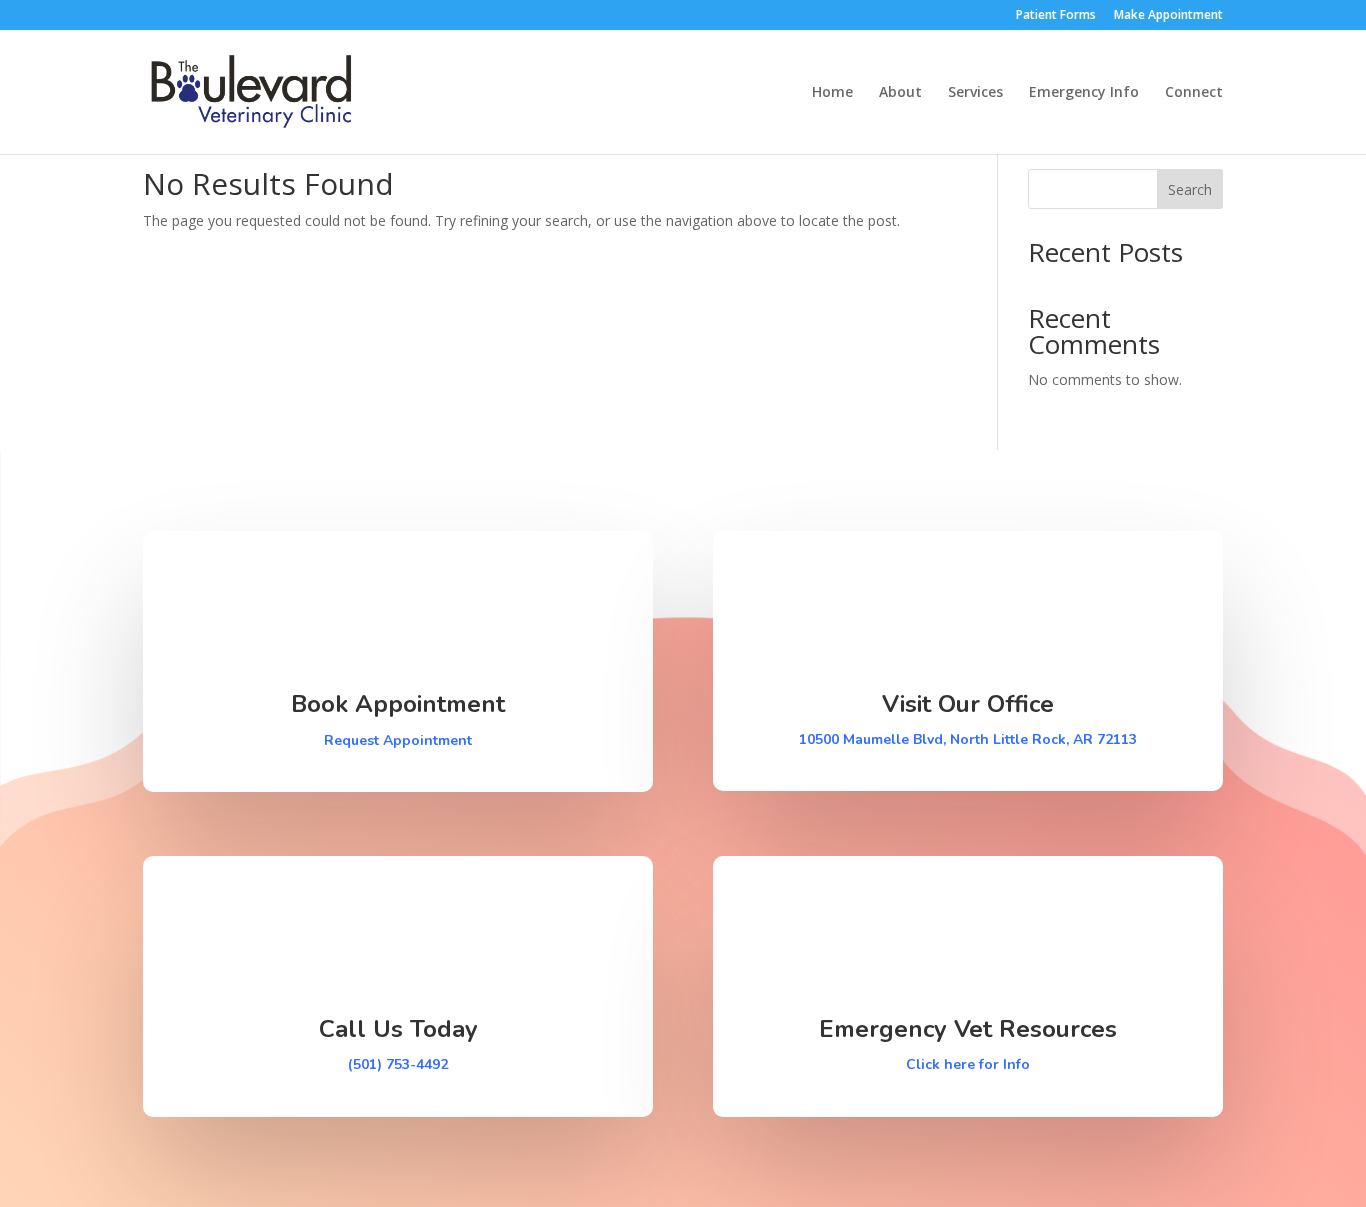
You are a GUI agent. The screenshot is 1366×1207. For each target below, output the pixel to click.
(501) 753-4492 (398, 1064)
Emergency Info (1084, 93)
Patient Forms (1056, 16)
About (900, 93)
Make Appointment (1168, 16)
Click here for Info (968, 1064)
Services (975, 93)
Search (1190, 189)
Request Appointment (398, 740)
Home (832, 93)
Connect (1194, 93)
